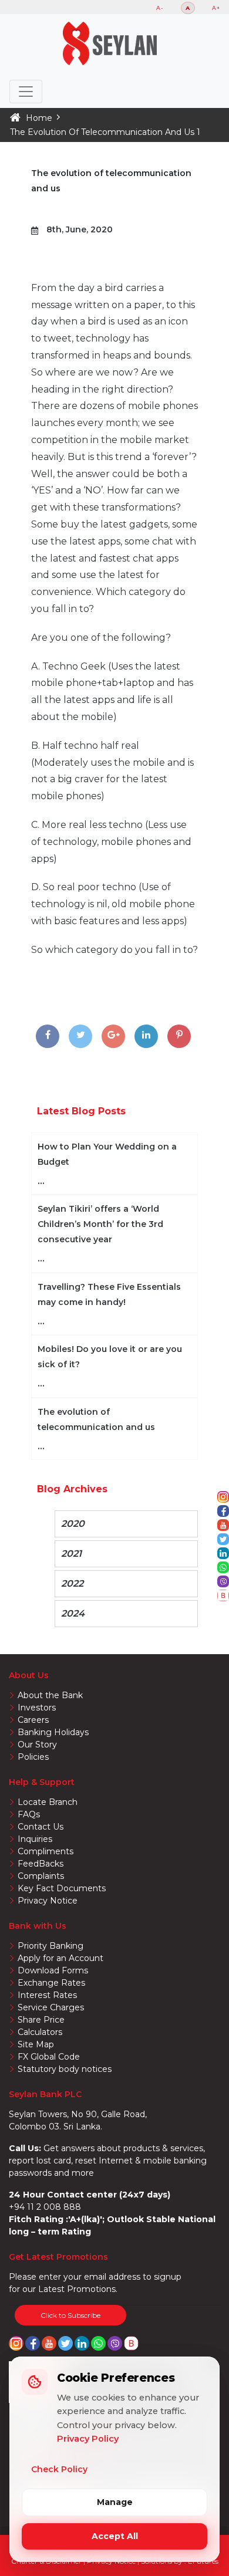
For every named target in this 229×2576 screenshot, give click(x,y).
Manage (115, 2502)
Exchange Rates (51, 1983)
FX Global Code (49, 2057)
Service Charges (51, 2007)
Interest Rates (47, 1995)
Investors (37, 1708)
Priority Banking (50, 1946)
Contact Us (41, 1827)
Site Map (36, 2044)
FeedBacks (41, 1864)
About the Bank (50, 1695)
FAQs (29, 1814)
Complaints (41, 1876)
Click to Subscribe (70, 2315)
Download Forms (53, 1970)
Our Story (37, 1745)
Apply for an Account (60, 1958)
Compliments (46, 1851)
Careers (33, 1720)
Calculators (40, 2032)
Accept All (115, 2536)
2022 (72, 1583)
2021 (71, 1554)
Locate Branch (48, 1802)
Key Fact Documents (62, 1888)
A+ (216, 8)
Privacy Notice (48, 1901)
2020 (73, 1524)
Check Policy (59, 2469)
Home (39, 118)
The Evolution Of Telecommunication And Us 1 (105, 132)
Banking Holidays (53, 1732)
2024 (73, 1613)
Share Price (41, 2020)
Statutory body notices (65, 2069)
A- (160, 8)
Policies (33, 1757)
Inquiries (35, 1839)
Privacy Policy (88, 2439)
